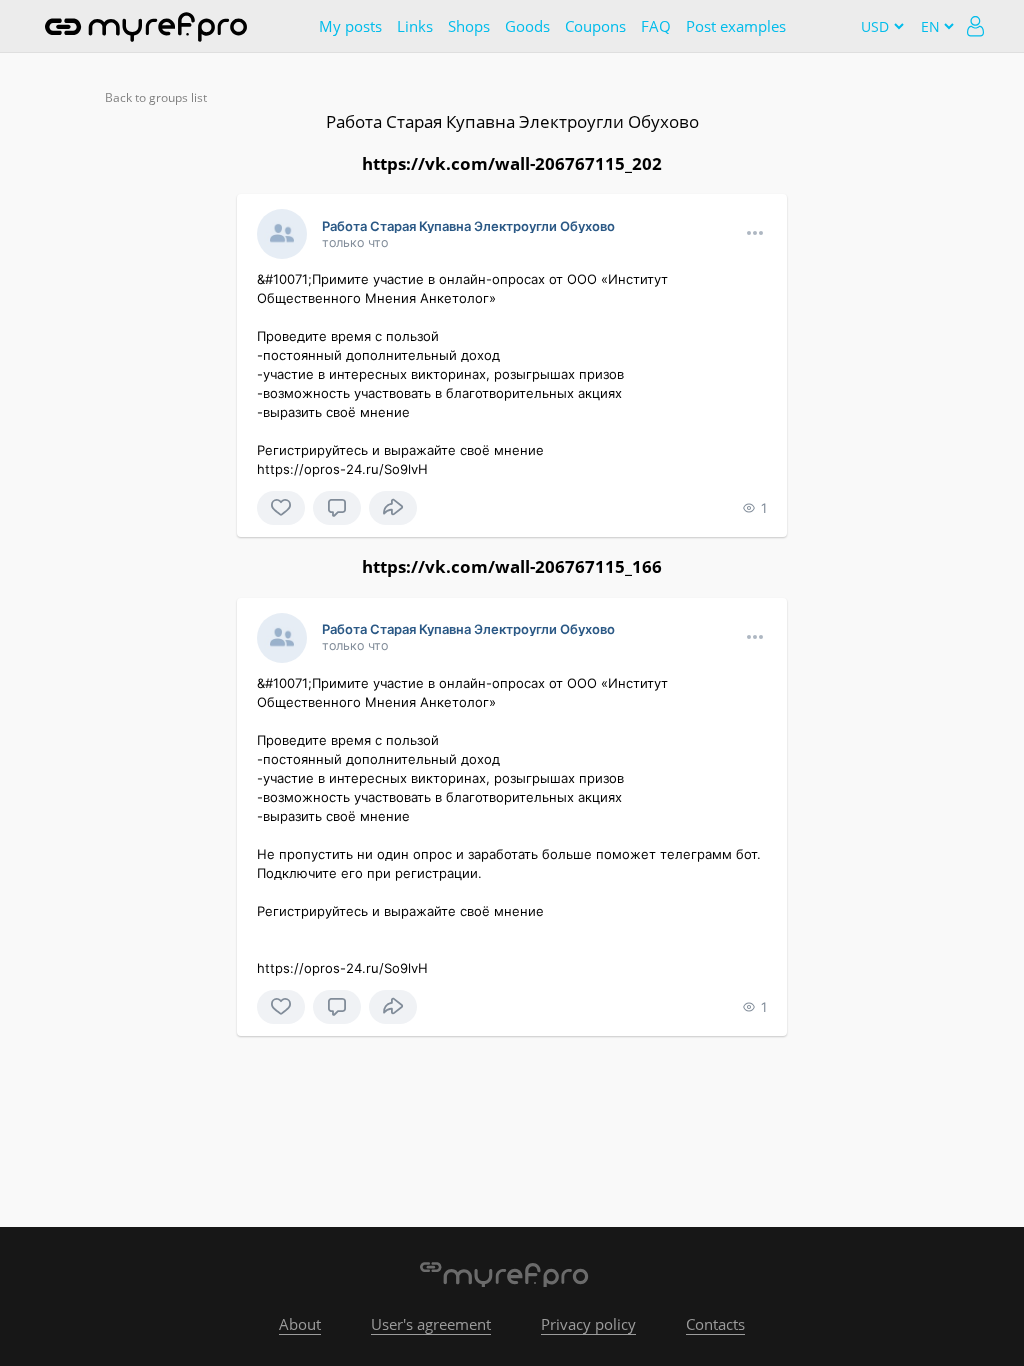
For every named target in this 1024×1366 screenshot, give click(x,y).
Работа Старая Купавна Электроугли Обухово (512, 121)
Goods (527, 26)
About (300, 1324)
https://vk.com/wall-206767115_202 (512, 163)
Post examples (736, 26)
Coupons (595, 26)
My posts (350, 26)
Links (415, 26)
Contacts (715, 1324)
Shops (469, 26)
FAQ (656, 26)
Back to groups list (156, 97)
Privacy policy (588, 1324)
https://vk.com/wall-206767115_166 (512, 566)
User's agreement (431, 1324)
